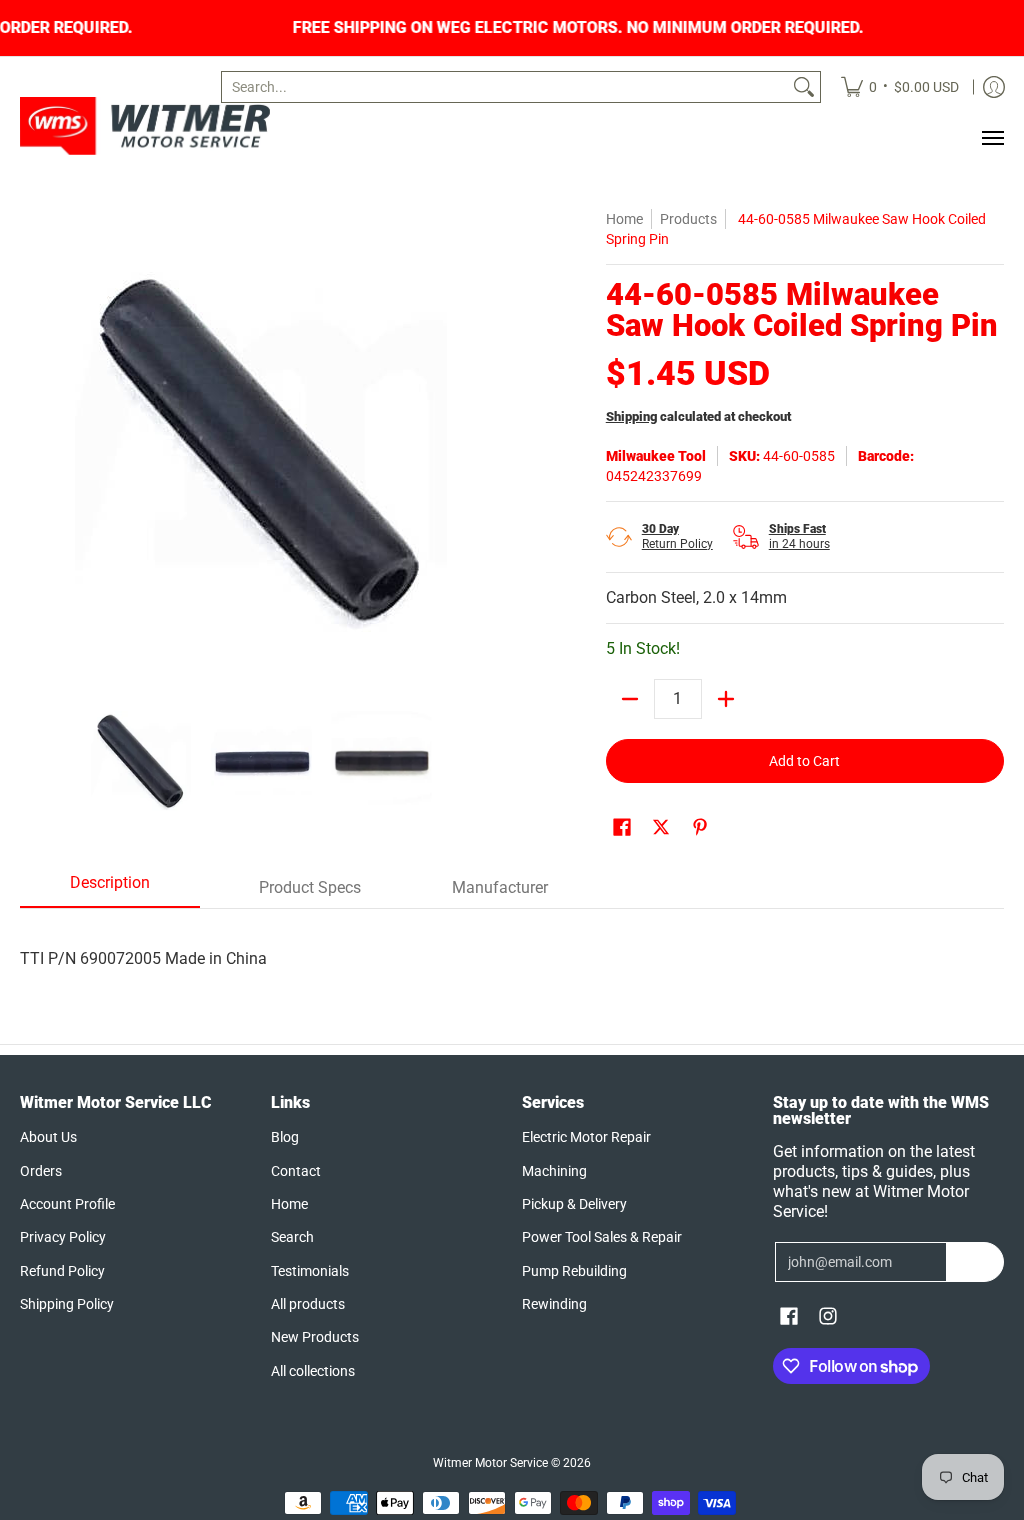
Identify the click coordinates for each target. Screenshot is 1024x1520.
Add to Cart (804, 761)
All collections (313, 1371)
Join (975, 1262)
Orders (41, 1171)
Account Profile (67, 1204)
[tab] (110, 889)
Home (624, 219)
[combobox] (505, 87)
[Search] (804, 87)
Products (688, 219)
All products (308, 1304)
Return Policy (677, 536)
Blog (285, 1137)
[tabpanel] (512, 938)
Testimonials (310, 1271)
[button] (622, 827)
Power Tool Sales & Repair (602, 1237)
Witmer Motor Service (490, 1463)
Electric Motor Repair (586, 1137)
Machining (554, 1171)
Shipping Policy (67, 1304)
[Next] (488, 450)
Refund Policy (62, 1271)
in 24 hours (799, 536)
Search (292, 1237)
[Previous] (34, 450)
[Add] (726, 699)
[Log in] (994, 87)
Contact (296, 1171)
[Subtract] (630, 699)
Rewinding (554, 1304)
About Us (48, 1137)
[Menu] (992, 138)
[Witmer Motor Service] (145, 126)
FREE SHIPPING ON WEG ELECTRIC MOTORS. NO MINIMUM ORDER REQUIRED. (635, 28)
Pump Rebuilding (574, 1271)
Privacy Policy (63, 1237)
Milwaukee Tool (656, 456)
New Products (315, 1337)
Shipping (631, 416)
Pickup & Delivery (574, 1204)
